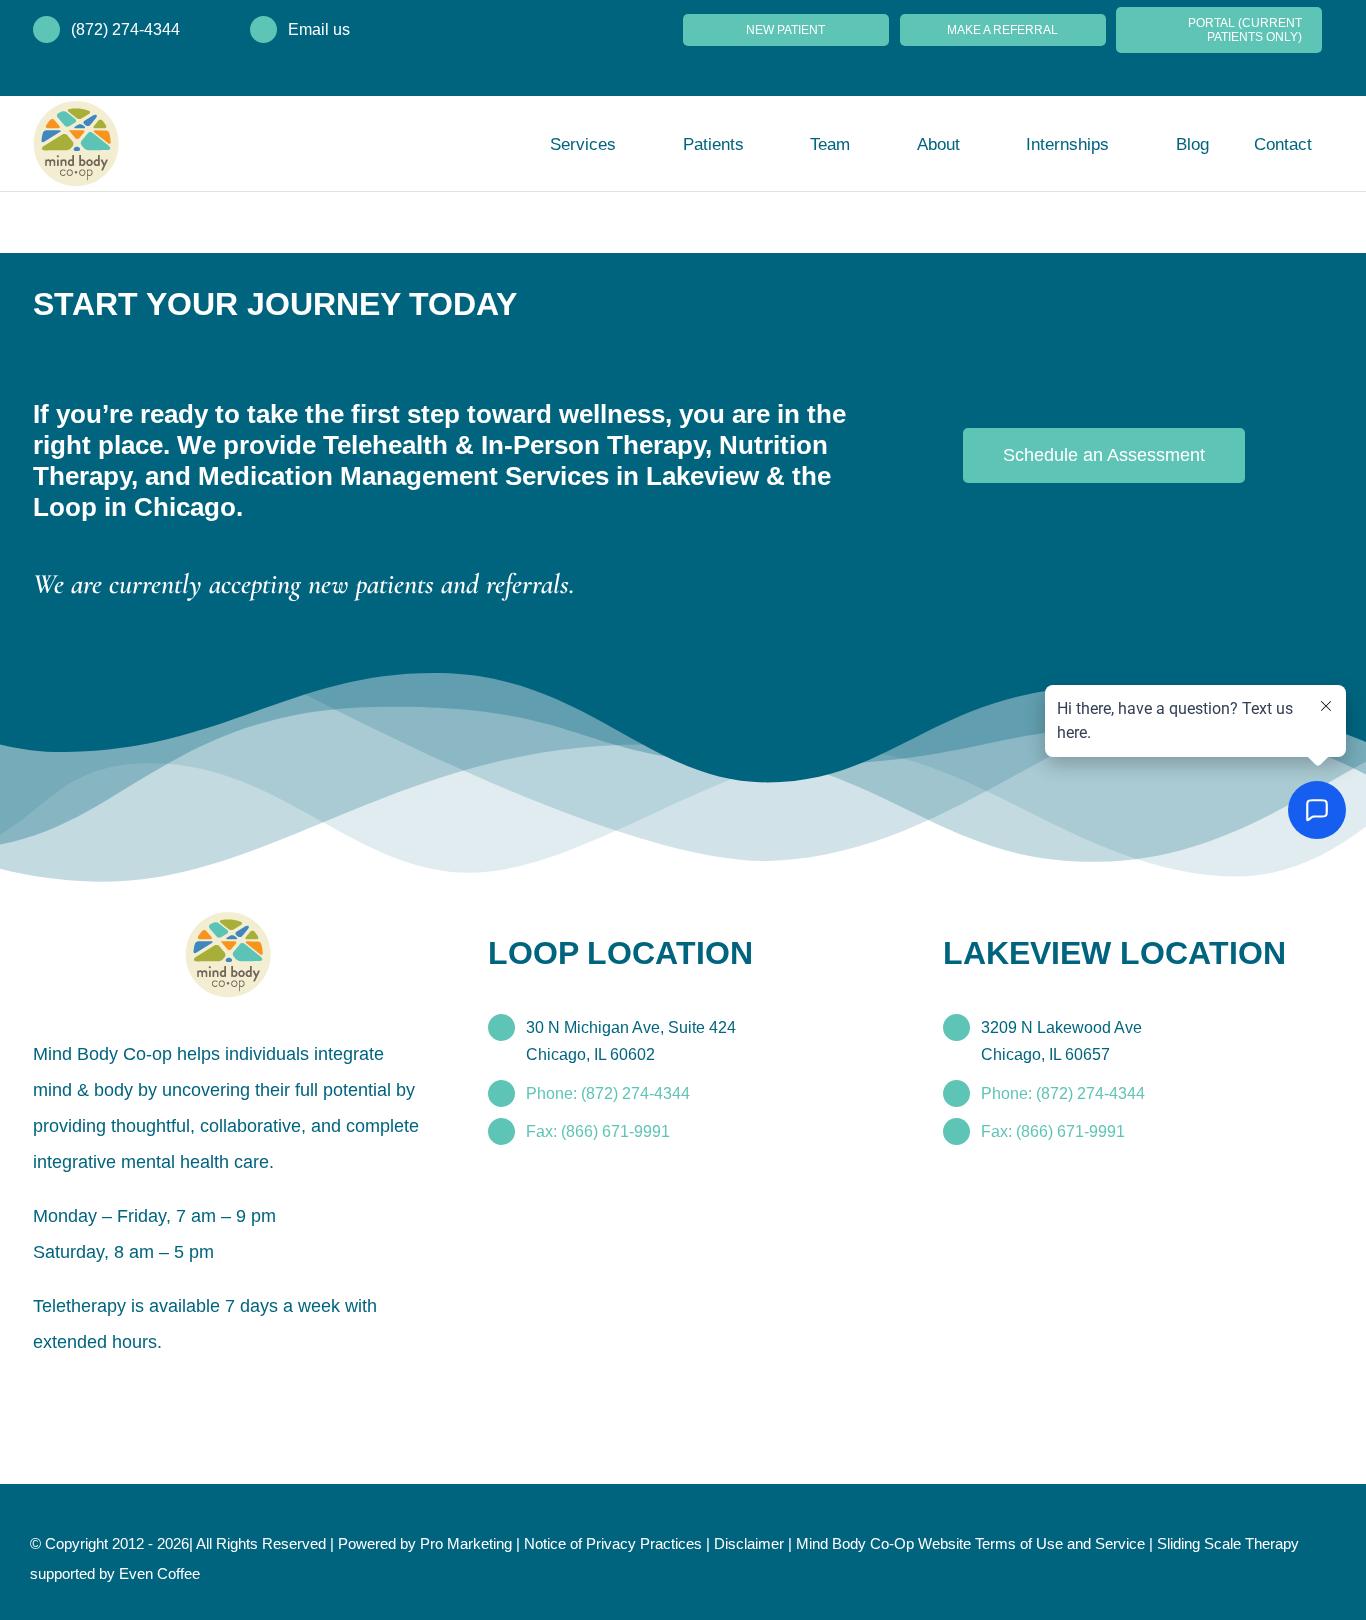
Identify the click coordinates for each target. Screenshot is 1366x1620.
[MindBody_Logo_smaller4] (228, 889)
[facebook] (41, 1392)
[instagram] (113, 1392)
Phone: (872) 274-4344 (609, 1061)
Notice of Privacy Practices (654, 1540)
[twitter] (77, 1392)
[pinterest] (149, 1392)
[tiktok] (185, 1392)
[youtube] (221, 1392)
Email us (319, 30)
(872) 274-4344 (125, 30)
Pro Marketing (498, 1540)
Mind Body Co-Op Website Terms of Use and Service (1030, 1540)
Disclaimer (797, 1540)
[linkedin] (257, 1392)
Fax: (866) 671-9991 (597, 1100)
